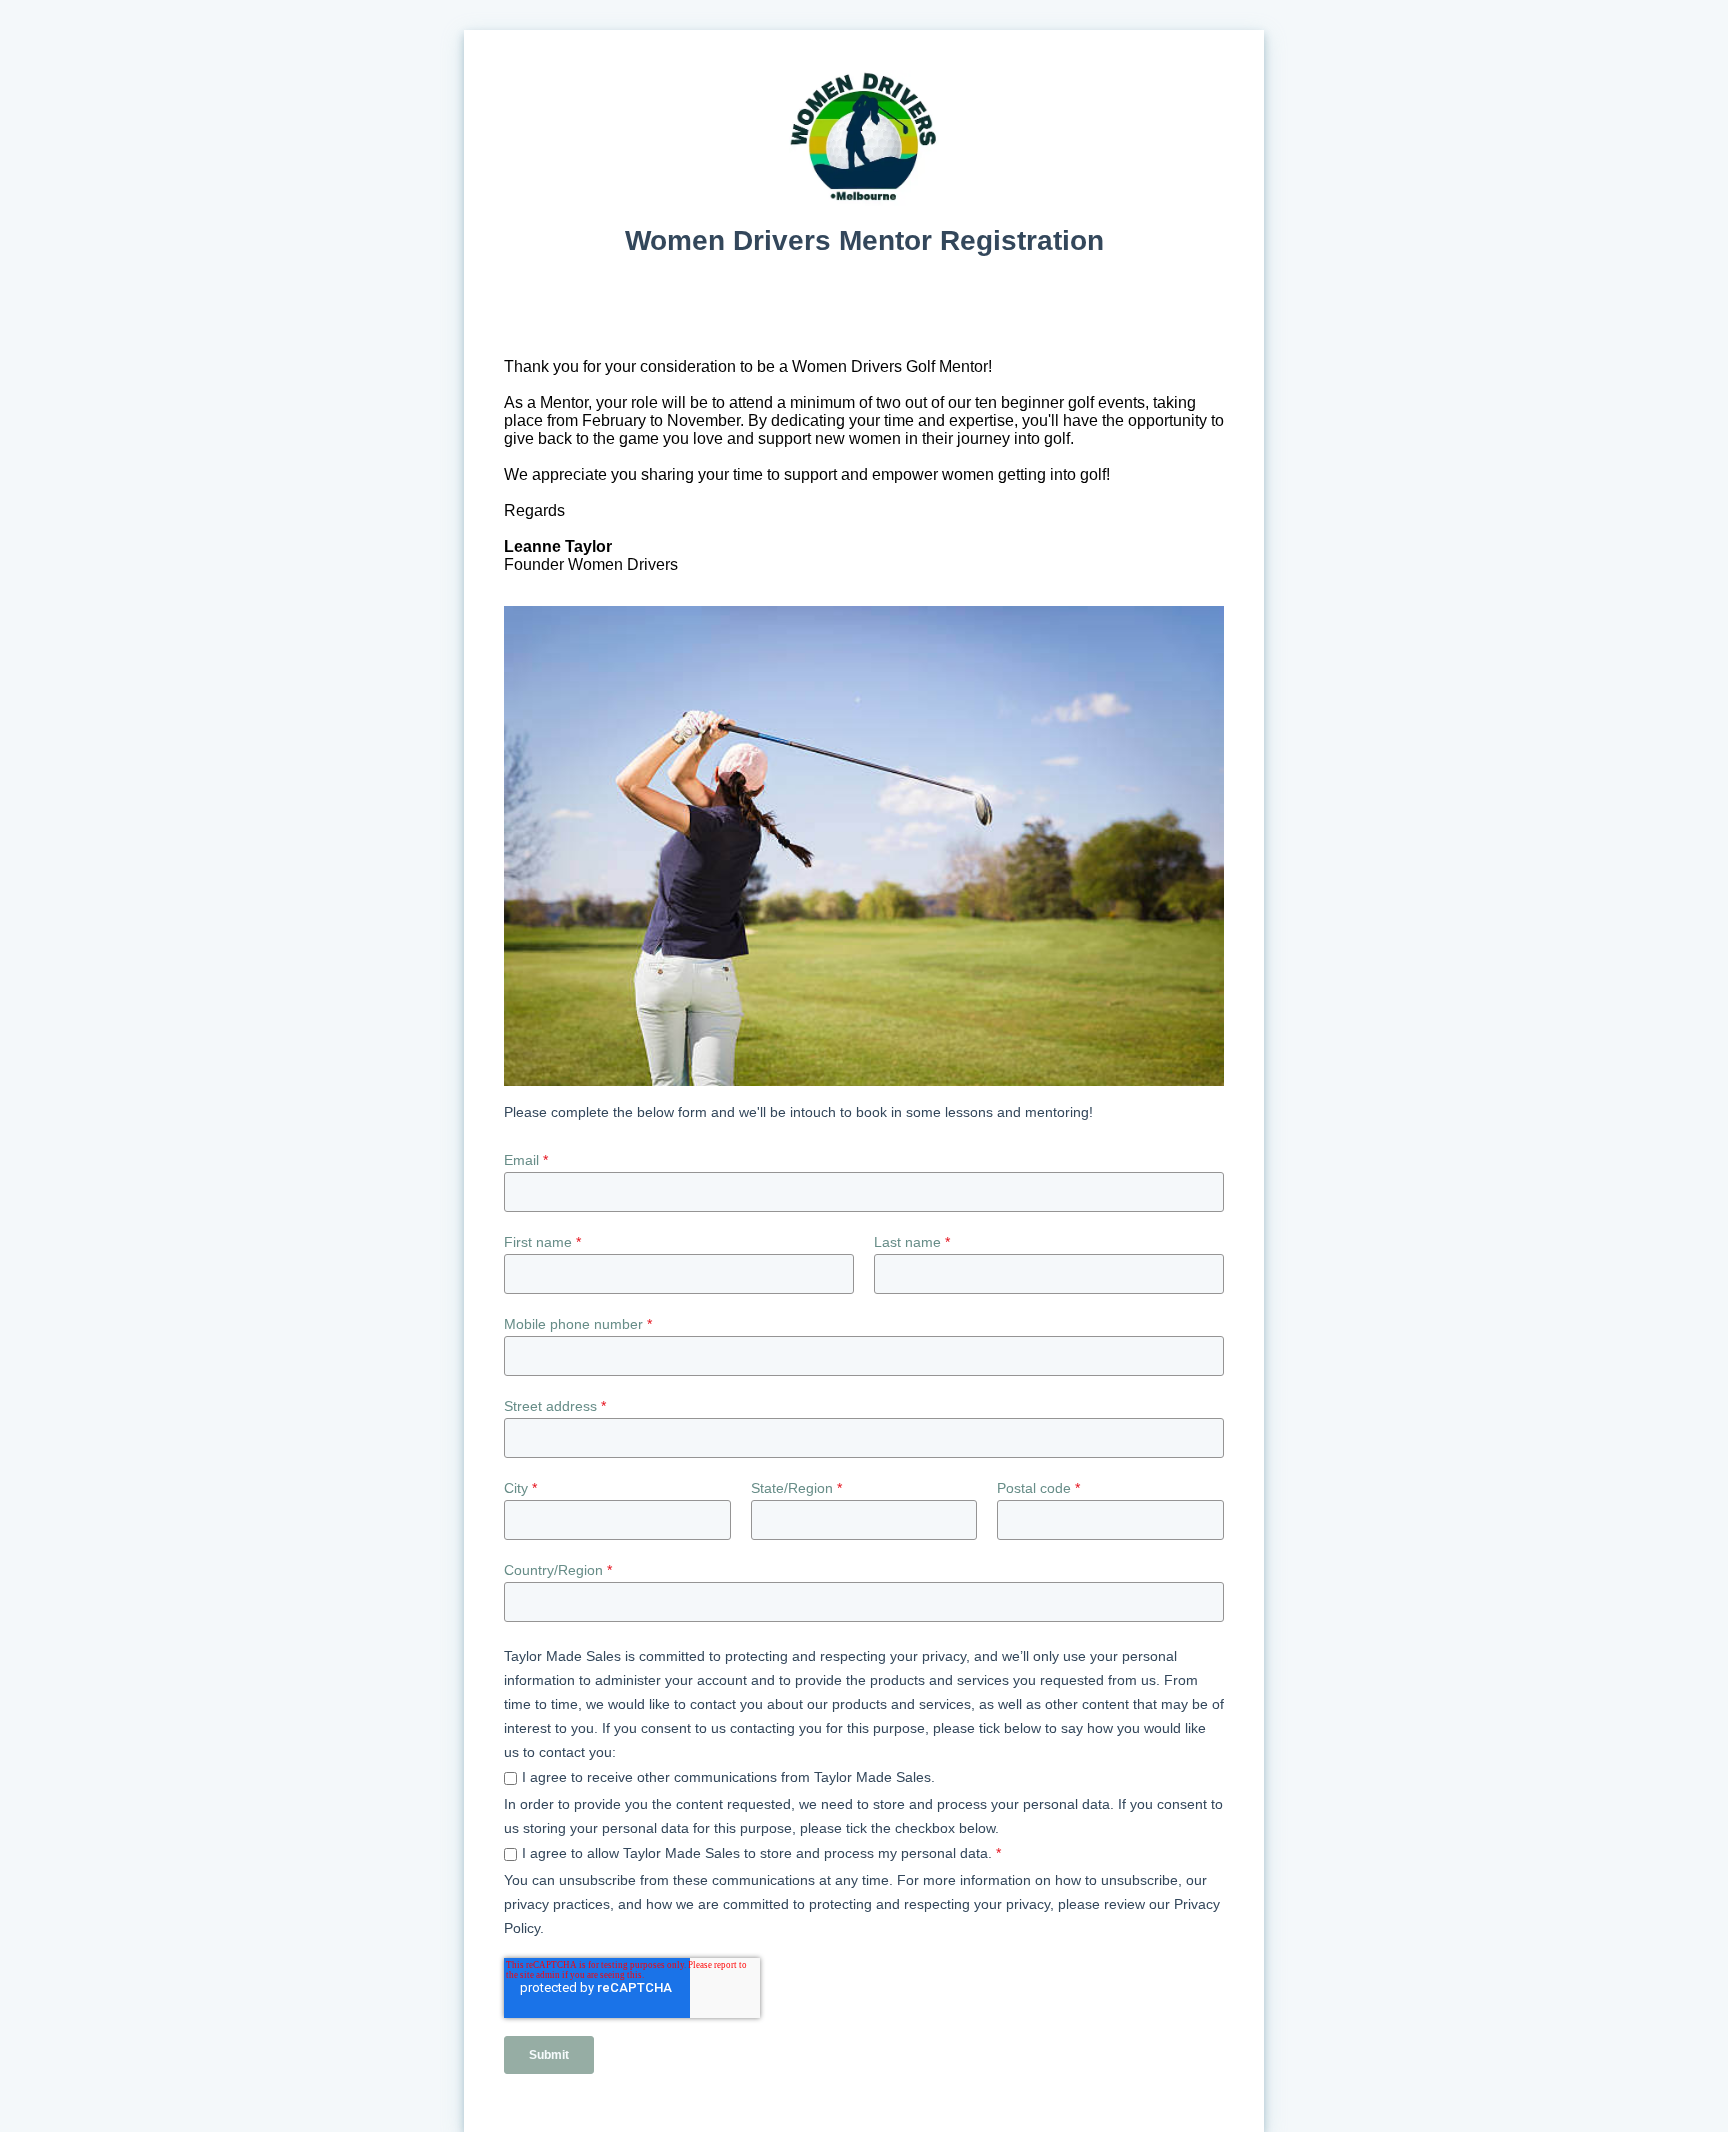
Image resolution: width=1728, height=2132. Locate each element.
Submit (549, 2055)
